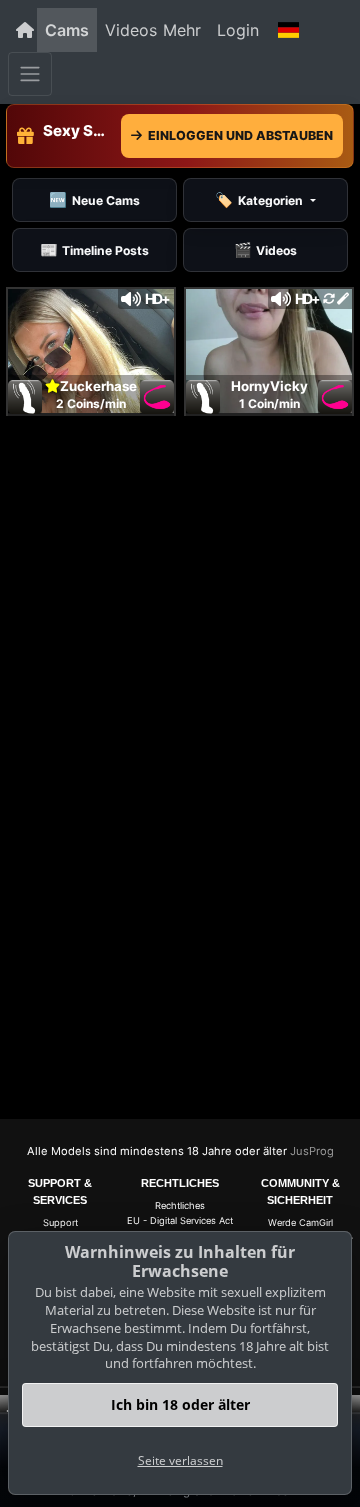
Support (60, 1222)
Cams (67, 30)
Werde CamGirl (300, 1222)
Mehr (182, 30)
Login (238, 30)
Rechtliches (180, 1205)
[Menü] (30, 74)
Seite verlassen (180, 1460)
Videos (131, 30)
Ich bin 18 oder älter (180, 1404)
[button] (288, 30)
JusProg (312, 1151)
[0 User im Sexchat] (91, 349)
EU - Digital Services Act (180, 1220)
